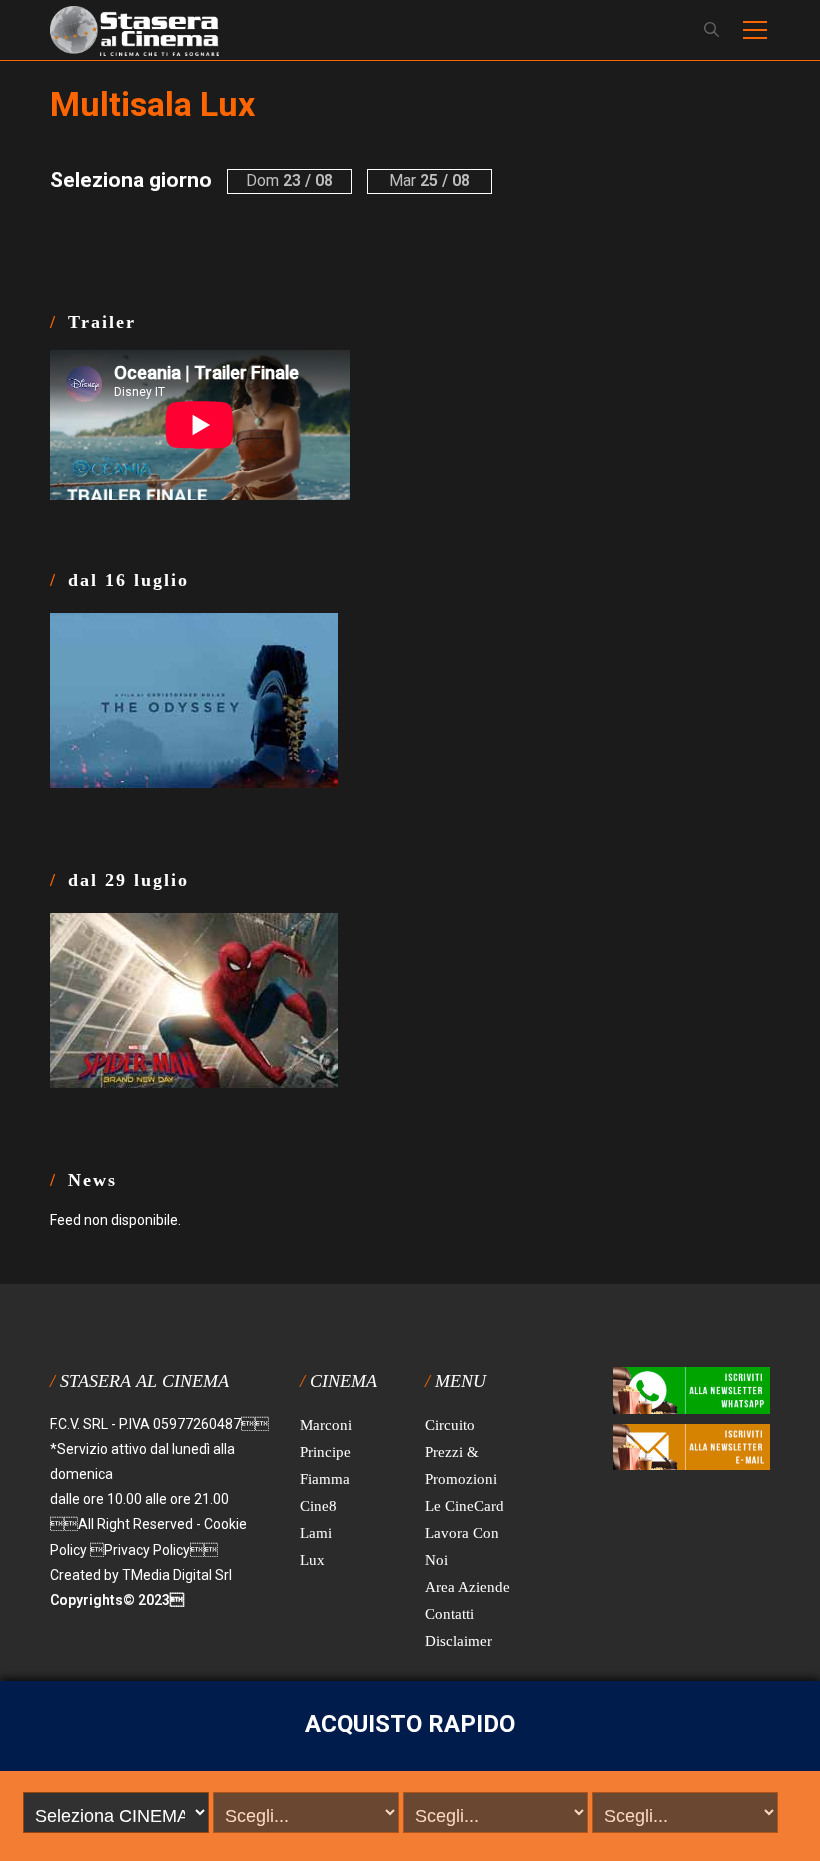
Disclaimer (458, 1641)
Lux (312, 1560)
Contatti (449, 1614)
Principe (325, 1452)
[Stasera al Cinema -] (134, 30)
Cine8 (318, 1506)
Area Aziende (467, 1587)
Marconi (326, 1425)
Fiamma (325, 1479)
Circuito (450, 1425)
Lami (316, 1533)
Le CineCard (464, 1506)
